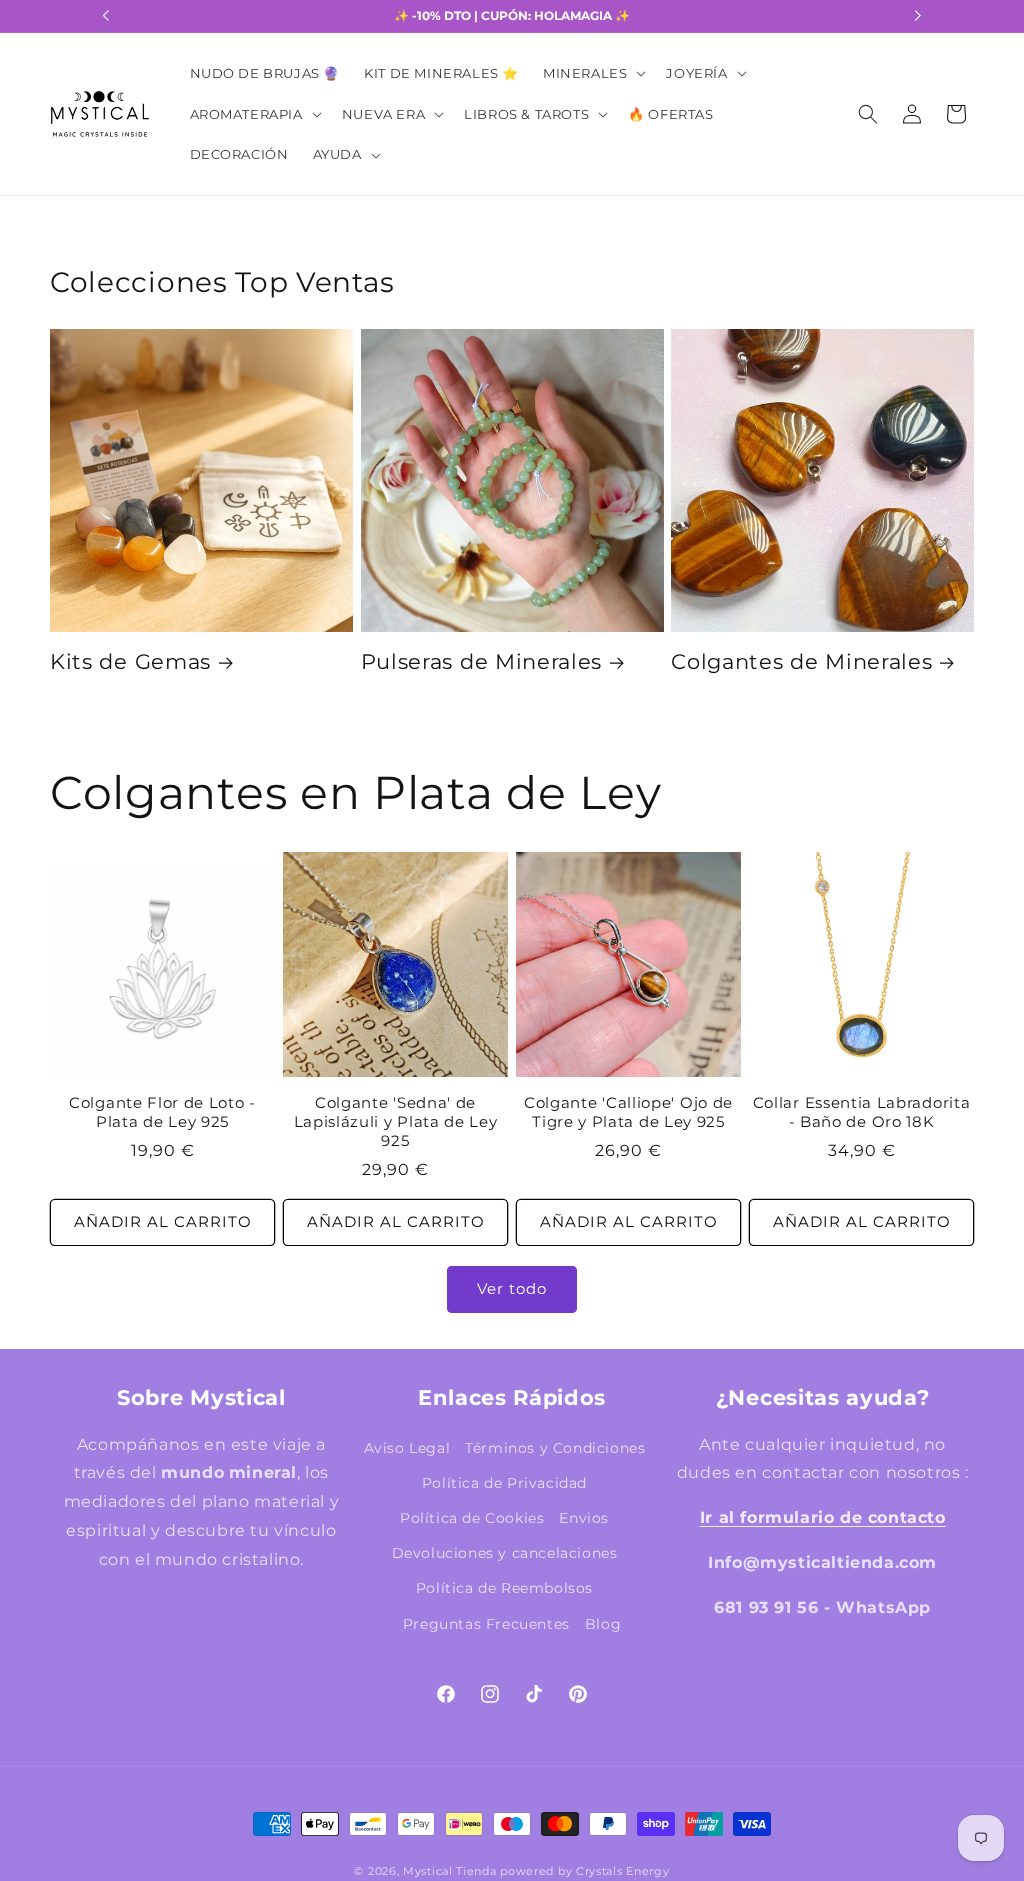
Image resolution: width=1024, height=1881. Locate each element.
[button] (592, 73)
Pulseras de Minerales (482, 661)
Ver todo (512, 1288)
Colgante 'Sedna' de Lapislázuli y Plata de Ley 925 (396, 1122)
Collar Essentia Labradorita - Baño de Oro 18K (862, 1112)
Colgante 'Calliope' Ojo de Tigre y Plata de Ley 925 (628, 1112)
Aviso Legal (407, 1448)
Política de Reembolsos (504, 1588)
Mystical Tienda (450, 1871)
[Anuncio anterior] (106, 16)
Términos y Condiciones (555, 1448)
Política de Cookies (472, 1518)
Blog (603, 1624)
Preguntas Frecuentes (486, 1624)
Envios (584, 1518)
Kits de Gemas (130, 661)
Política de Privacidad (504, 1483)
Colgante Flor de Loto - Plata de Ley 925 (162, 1112)
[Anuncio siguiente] (918, 16)
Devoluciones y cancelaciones (505, 1553)
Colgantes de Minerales (801, 661)
